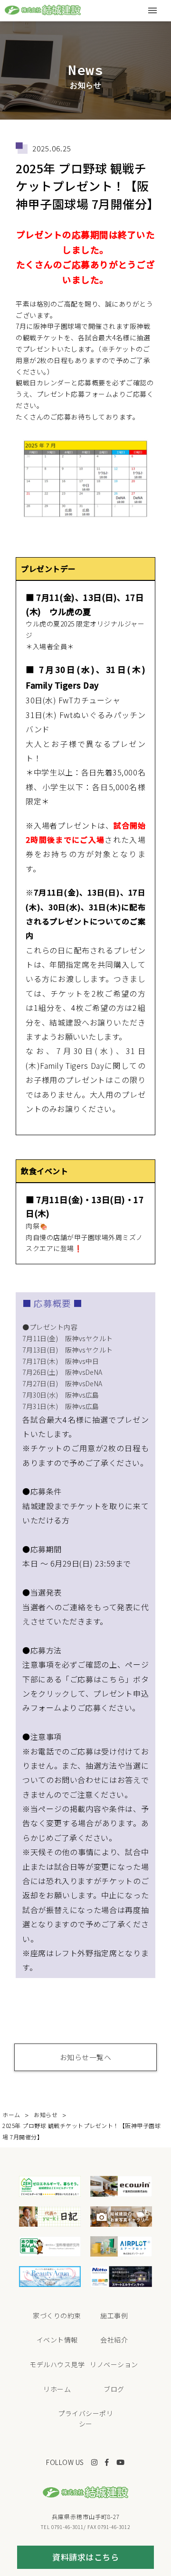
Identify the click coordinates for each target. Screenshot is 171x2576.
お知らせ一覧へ (86, 2057)
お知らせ (46, 2114)
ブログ (114, 2389)
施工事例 (114, 2315)
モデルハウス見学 (57, 2364)
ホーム (11, 2114)
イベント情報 (57, 2340)
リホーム (57, 2389)
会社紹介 (114, 2340)
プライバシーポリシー (85, 2418)
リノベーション (114, 2364)
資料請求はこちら (85, 2557)
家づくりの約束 (57, 2315)
